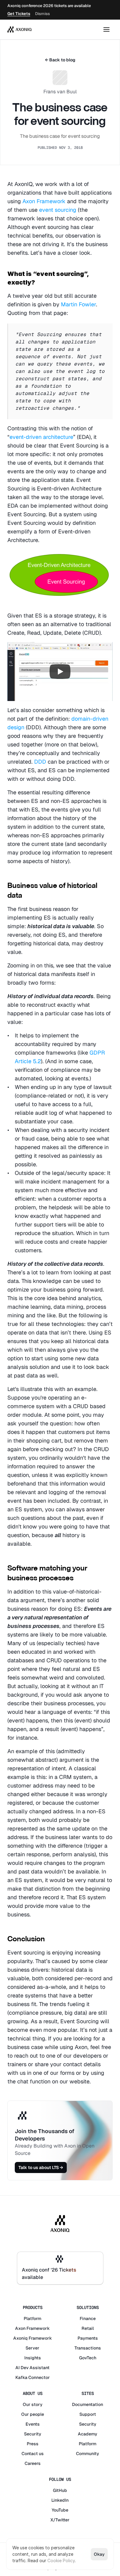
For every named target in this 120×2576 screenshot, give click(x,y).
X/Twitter (60, 2520)
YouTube (60, 2510)
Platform (32, 2318)
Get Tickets (19, 14)
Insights (33, 2358)
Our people (33, 2414)
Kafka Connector (33, 2377)
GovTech (88, 2358)
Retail (88, 2328)
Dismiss (42, 14)
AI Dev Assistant (32, 2368)
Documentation (88, 2404)
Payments (88, 2338)
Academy (88, 2434)
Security (33, 2434)
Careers (33, 2463)
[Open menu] (106, 29)
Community (88, 2454)
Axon (20, 2328)
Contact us (33, 2454)
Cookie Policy (61, 2561)
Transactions (88, 2348)
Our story (33, 2404)
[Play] (60, 672)
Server (32, 2348)
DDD (41, 762)
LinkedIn (60, 2500)
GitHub (60, 2490)
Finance (88, 2318)
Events (33, 2424)
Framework (38, 2328)
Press (33, 2444)
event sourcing (58, 210)
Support (88, 2414)
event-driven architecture (41, 437)
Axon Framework (44, 201)
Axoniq (20, 2338)
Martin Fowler (78, 304)
